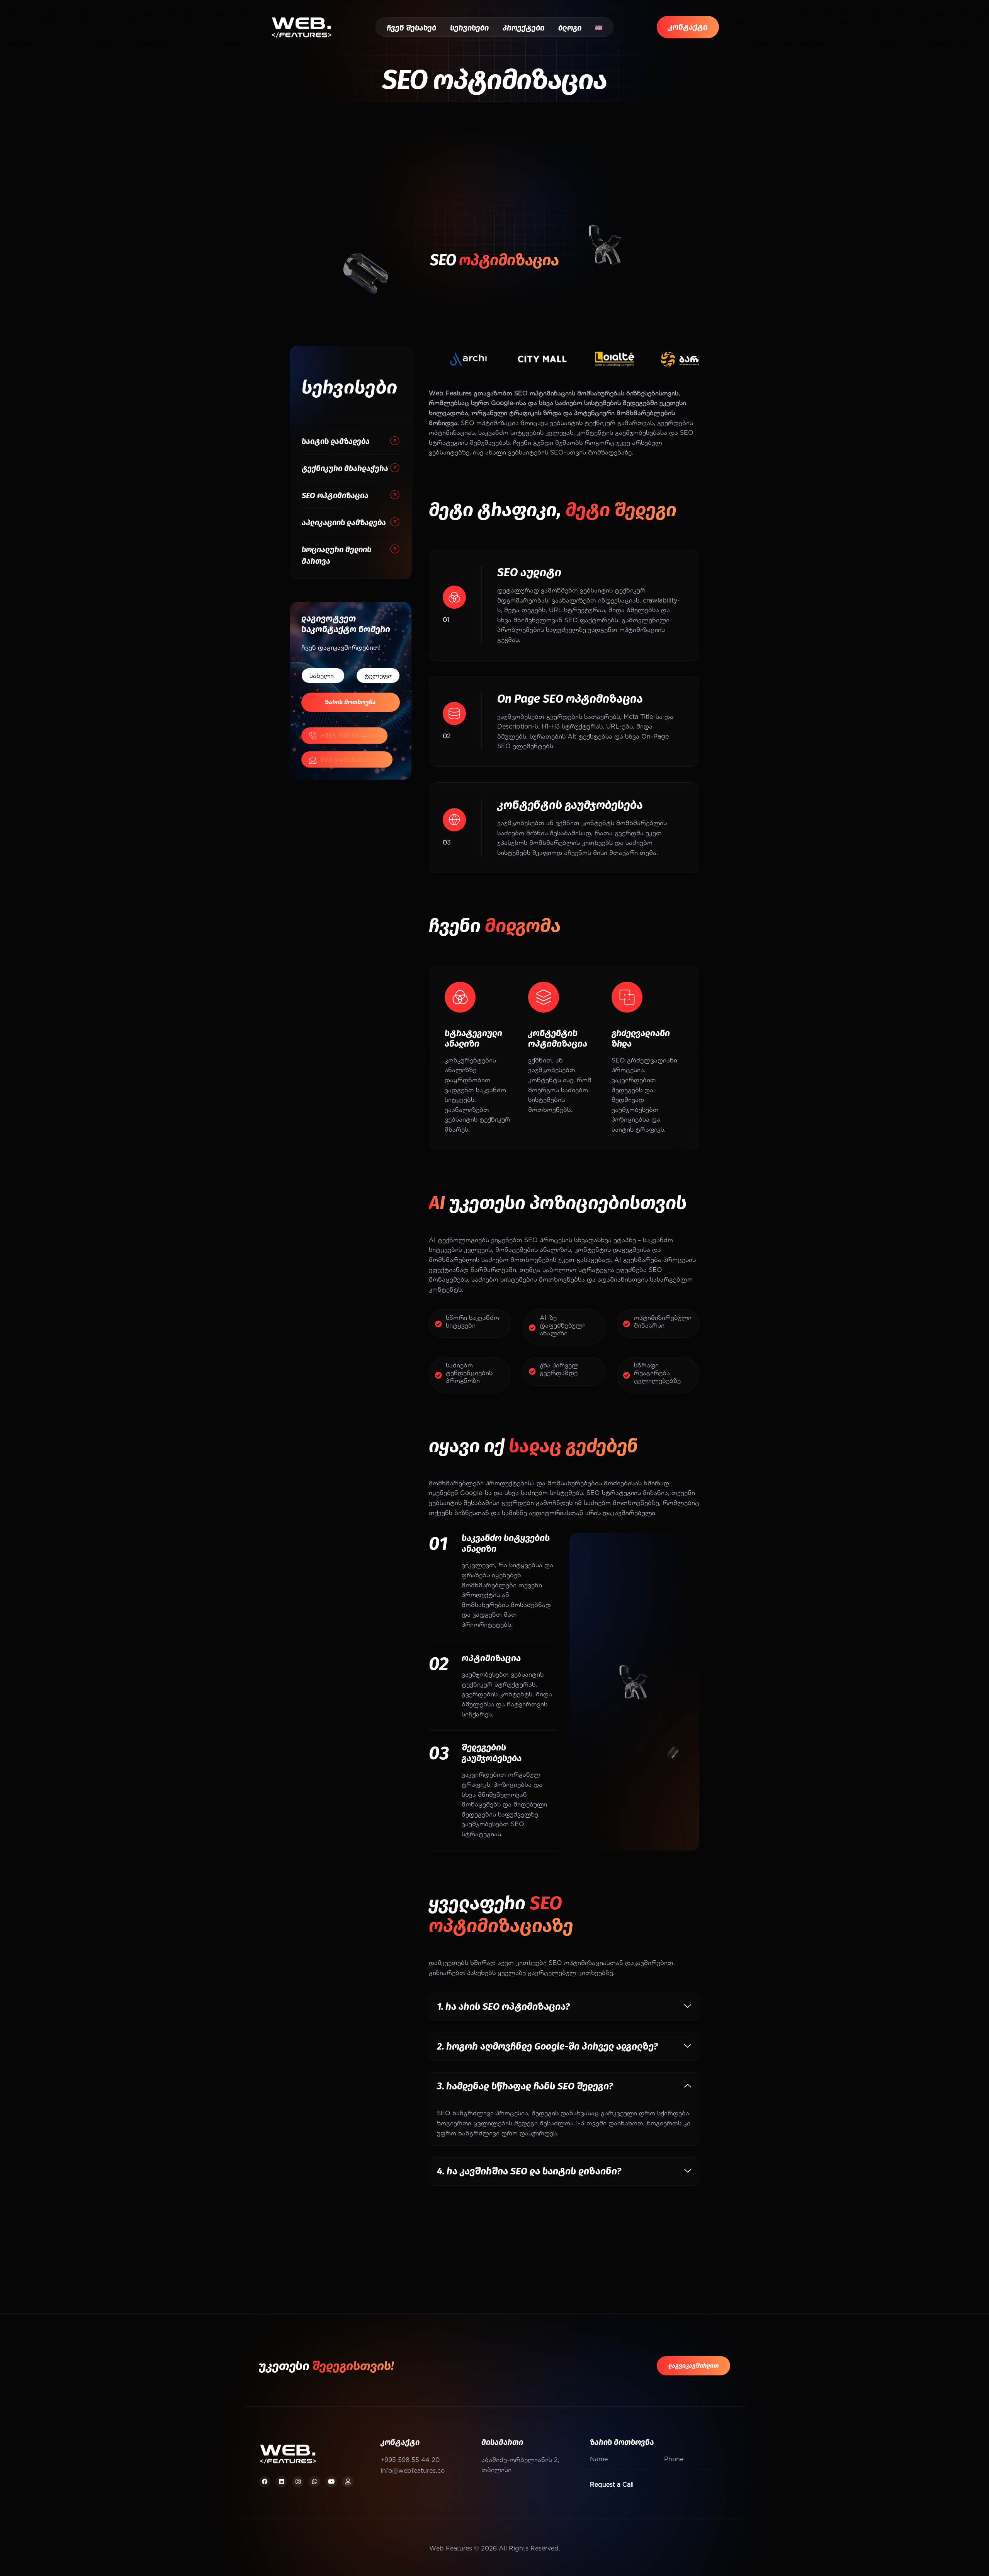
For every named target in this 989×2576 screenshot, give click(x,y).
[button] (564, 2007)
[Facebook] (265, 2482)
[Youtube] (331, 2482)
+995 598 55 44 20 (350, 735)
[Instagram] (298, 2482)
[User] (348, 2482)
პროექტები (523, 28)
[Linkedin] (281, 2482)
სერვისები (469, 28)
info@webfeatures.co (353, 759)
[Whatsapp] (314, 2482)
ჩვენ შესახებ (411, 28)
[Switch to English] (599, 28)
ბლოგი (570, 28)
